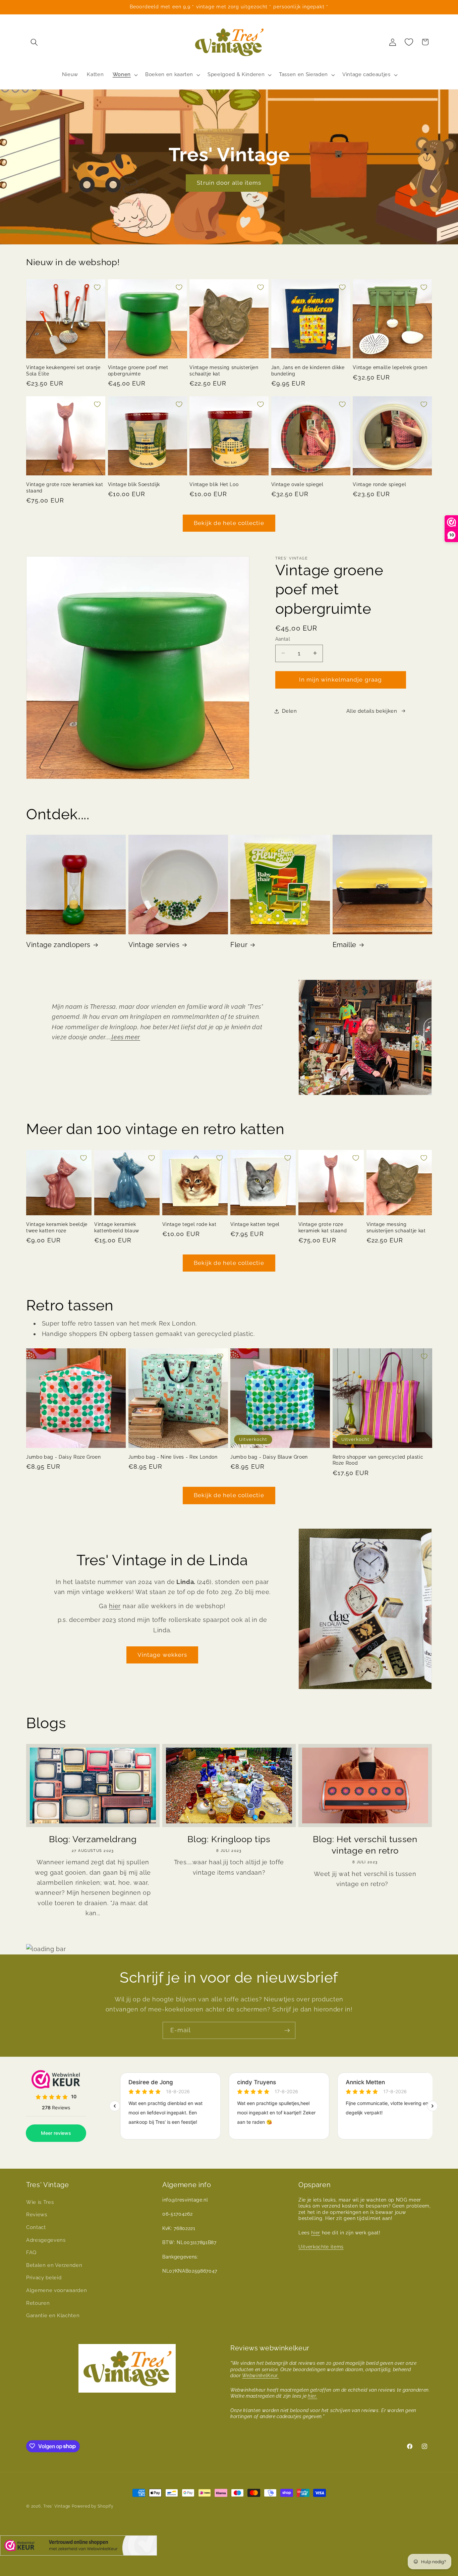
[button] (34, 42)
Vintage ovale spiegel (297, 485)
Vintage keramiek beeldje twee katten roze (57, 1227)
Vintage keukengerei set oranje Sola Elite (63, 371)
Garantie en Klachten (53, 2316)
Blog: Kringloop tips (229, 1839)
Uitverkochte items (321, 2247)
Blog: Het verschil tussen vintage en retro (365, 1845)
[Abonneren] (287, 2031)
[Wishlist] (409, 42)
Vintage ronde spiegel (379, 485)
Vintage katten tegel (255, 1224)
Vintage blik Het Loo (214, 485)
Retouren (38, 2303)
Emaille (345, 945)
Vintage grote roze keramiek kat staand (65, 488)
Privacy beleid (44, 2278)
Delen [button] (290, 711)
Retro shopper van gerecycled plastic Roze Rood (378, 1460)
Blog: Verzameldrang (93, 1839)
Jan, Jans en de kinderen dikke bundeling (308, 371)
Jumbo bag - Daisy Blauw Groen (269, 1457)
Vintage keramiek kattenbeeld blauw (117, 1227)
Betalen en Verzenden (54, 2265)
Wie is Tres (40, 2202)
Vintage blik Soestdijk (134, 485)
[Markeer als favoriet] (97, 287)
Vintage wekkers (162, 1655)
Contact (36, 2227)
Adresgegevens (46, 2240)
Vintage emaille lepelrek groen (390, 367)
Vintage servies (154, 945)
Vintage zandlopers (58, 945)
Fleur (239, 945)
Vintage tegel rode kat (189, 1224)
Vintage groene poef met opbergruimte (138, 371)
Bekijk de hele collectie (229, 523)
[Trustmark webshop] (78, 2547)
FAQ (31, 2252)
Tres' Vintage (57, 2506)
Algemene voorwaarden (56, 2290)
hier (115, 1606)
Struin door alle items (229, 183)
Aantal (283, 639)
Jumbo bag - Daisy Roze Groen (63, 1457)
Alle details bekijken (372, 711)
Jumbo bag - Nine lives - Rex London (173, 1457)
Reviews (37, 2215)
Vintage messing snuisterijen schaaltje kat (224, 371)
